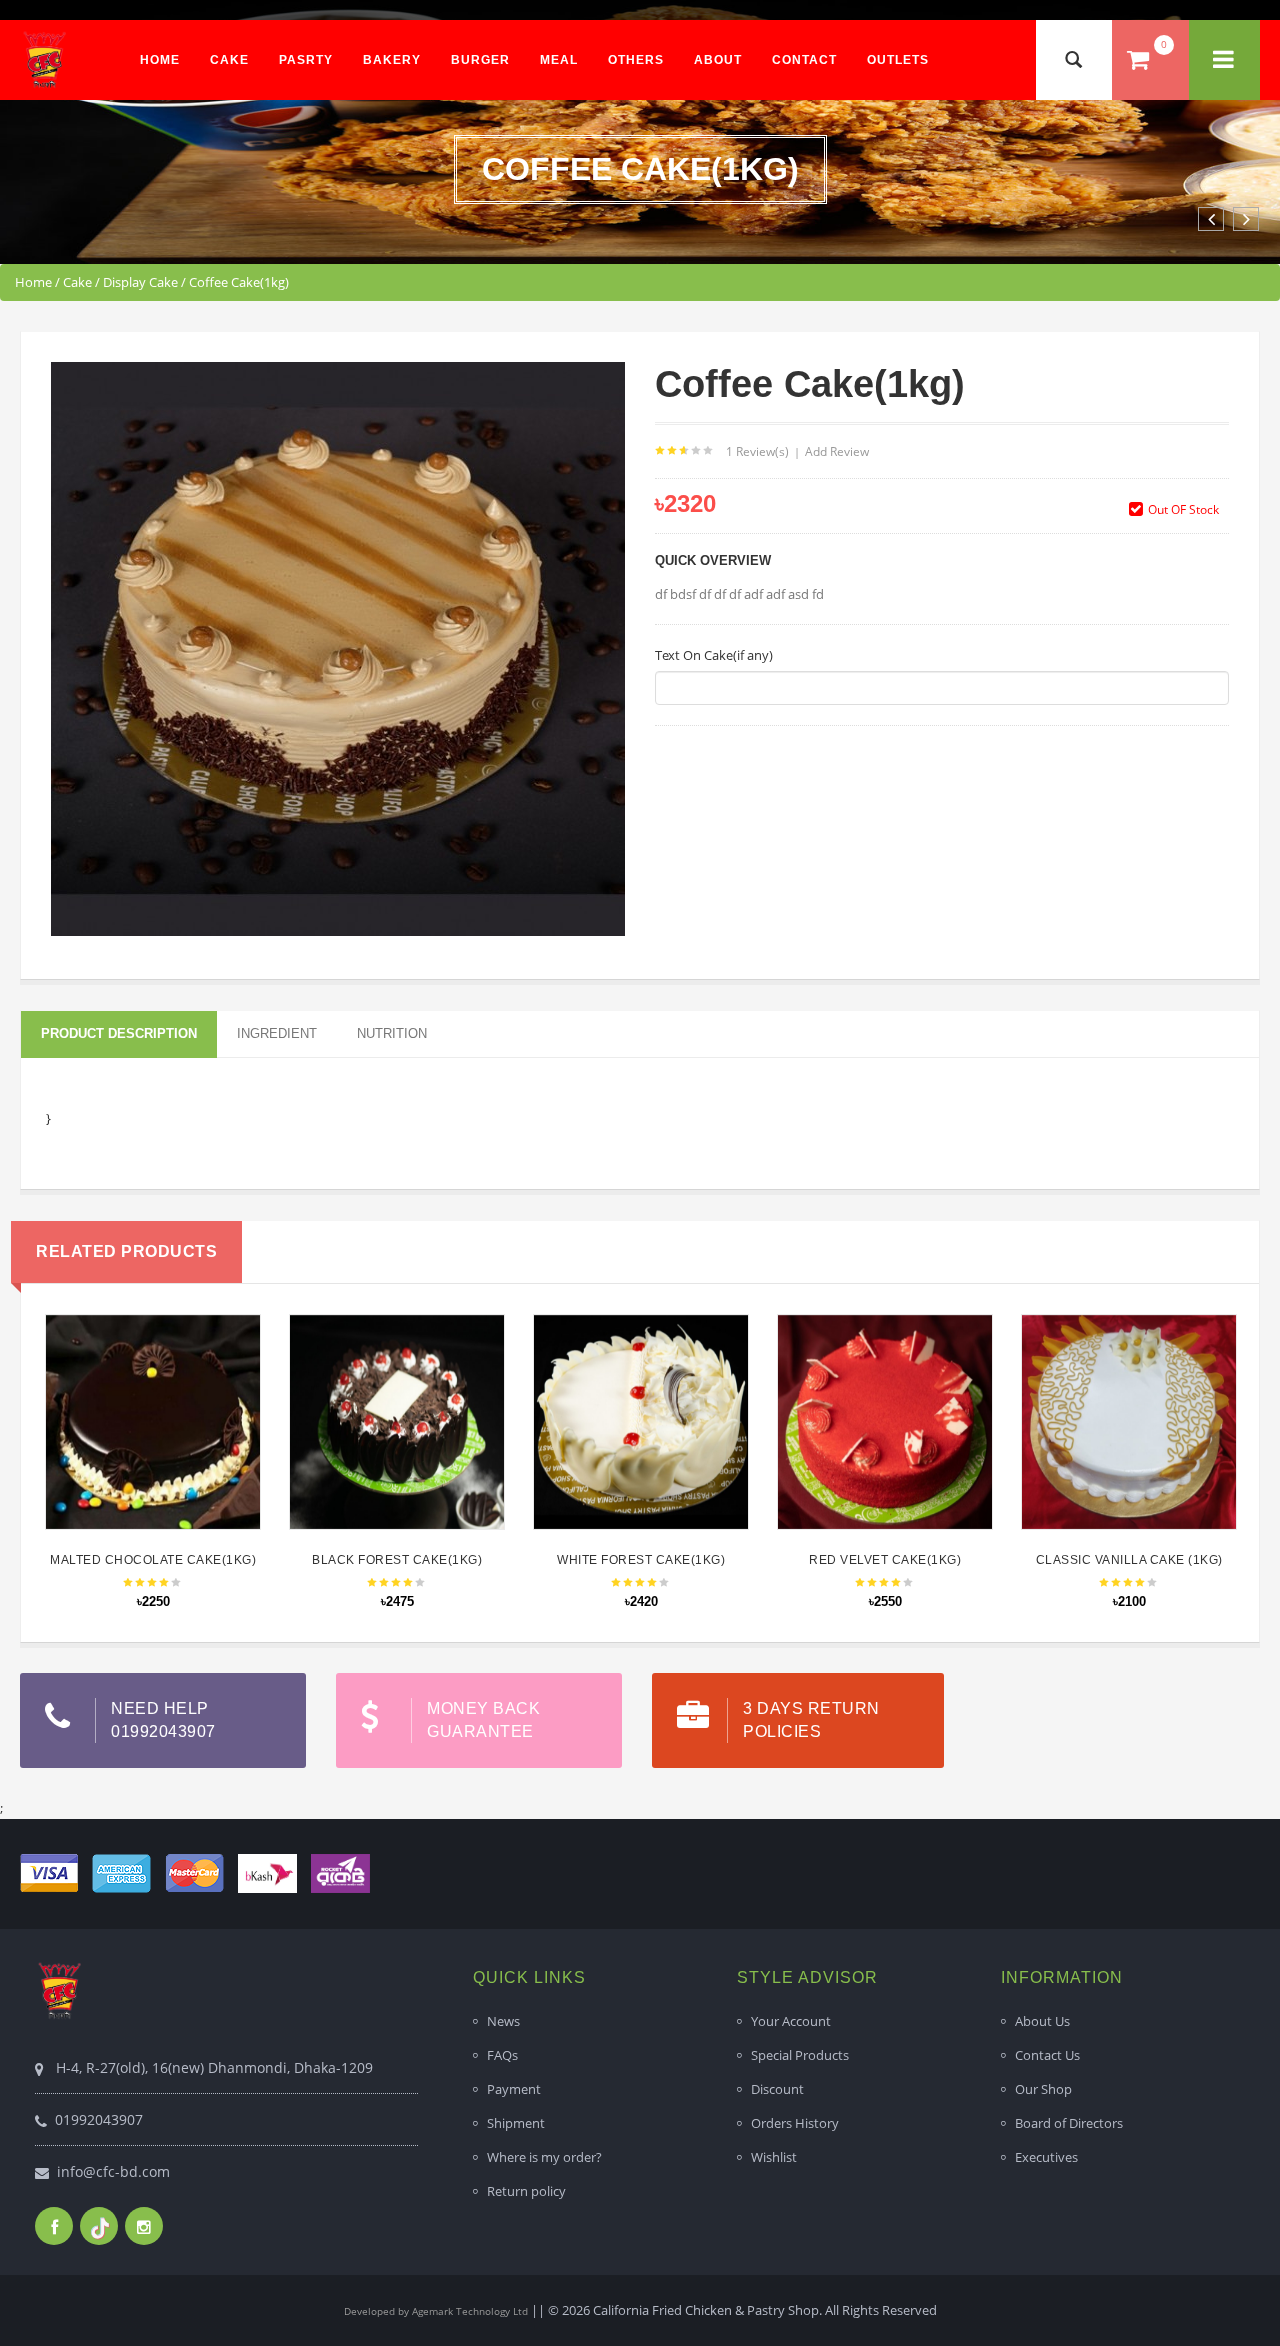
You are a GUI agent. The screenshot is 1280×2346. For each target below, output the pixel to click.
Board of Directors (1069, 2123)
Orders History (795, 2123)
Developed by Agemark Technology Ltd (436, 2311)
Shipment (516, 2123)
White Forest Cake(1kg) (641, 1560)
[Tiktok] (99, 2226)
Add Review (837, 451)
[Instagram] (144, 2226)
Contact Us (1047, 2055)
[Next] (1246, 219)
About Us (1042, 2021)
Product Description (119, 1033)
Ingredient (277, 1033)
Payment (514, 2089)
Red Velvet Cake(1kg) (885, 1560)
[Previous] (1211, 219)
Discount (777, 2089)
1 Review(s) (757, 451)
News (503, 2021)
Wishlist (774, 2157)
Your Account (791, 2021)
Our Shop (1043, 2089)
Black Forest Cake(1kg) (397, 1560)
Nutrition (392, 1033)
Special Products (800, 2055)
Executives (1046, 2157)
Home (33, 282)
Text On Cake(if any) (714, 655)
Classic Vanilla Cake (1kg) (1129, 1560)
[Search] (1074, 60)
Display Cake (140, 282)
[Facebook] (54, 2226)
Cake (77, 282)
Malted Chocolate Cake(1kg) (153, 1560)
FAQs (502, 2055)
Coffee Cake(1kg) (239, 282)
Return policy (526, 2191)
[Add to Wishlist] (150, 1409)
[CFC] (45, 59)
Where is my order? (544, 2157)
